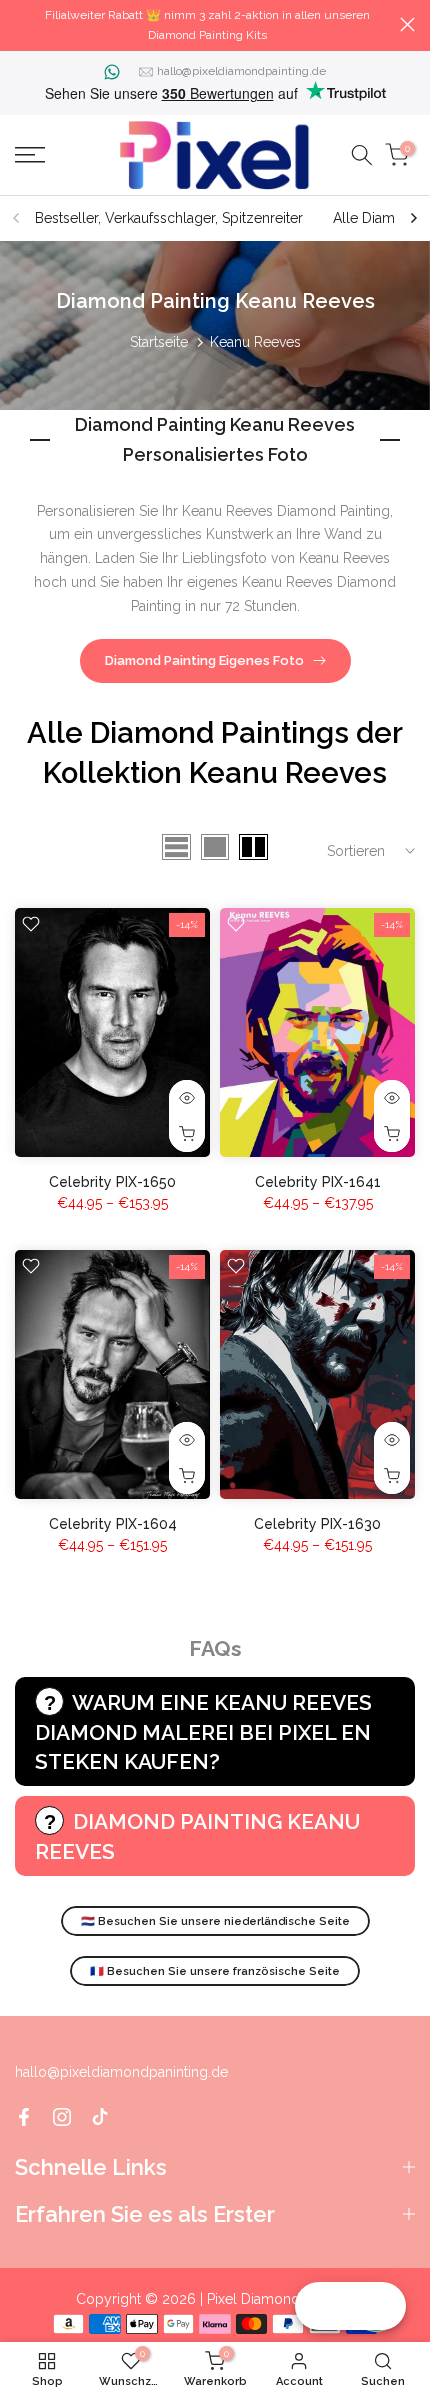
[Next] (413, 218)
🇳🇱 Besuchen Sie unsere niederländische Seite (215, 1921)
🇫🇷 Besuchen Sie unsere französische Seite (215, 1971)
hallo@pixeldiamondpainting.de (241, 71)
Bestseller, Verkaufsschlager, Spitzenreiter (169, 218)
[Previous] (17, 218)
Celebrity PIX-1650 (112, 1182)
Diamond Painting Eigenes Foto (204, 660)
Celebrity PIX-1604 (113, 1524)
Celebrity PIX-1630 (317, 1524)
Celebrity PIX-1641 (318, 1182)
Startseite (159, 342)
